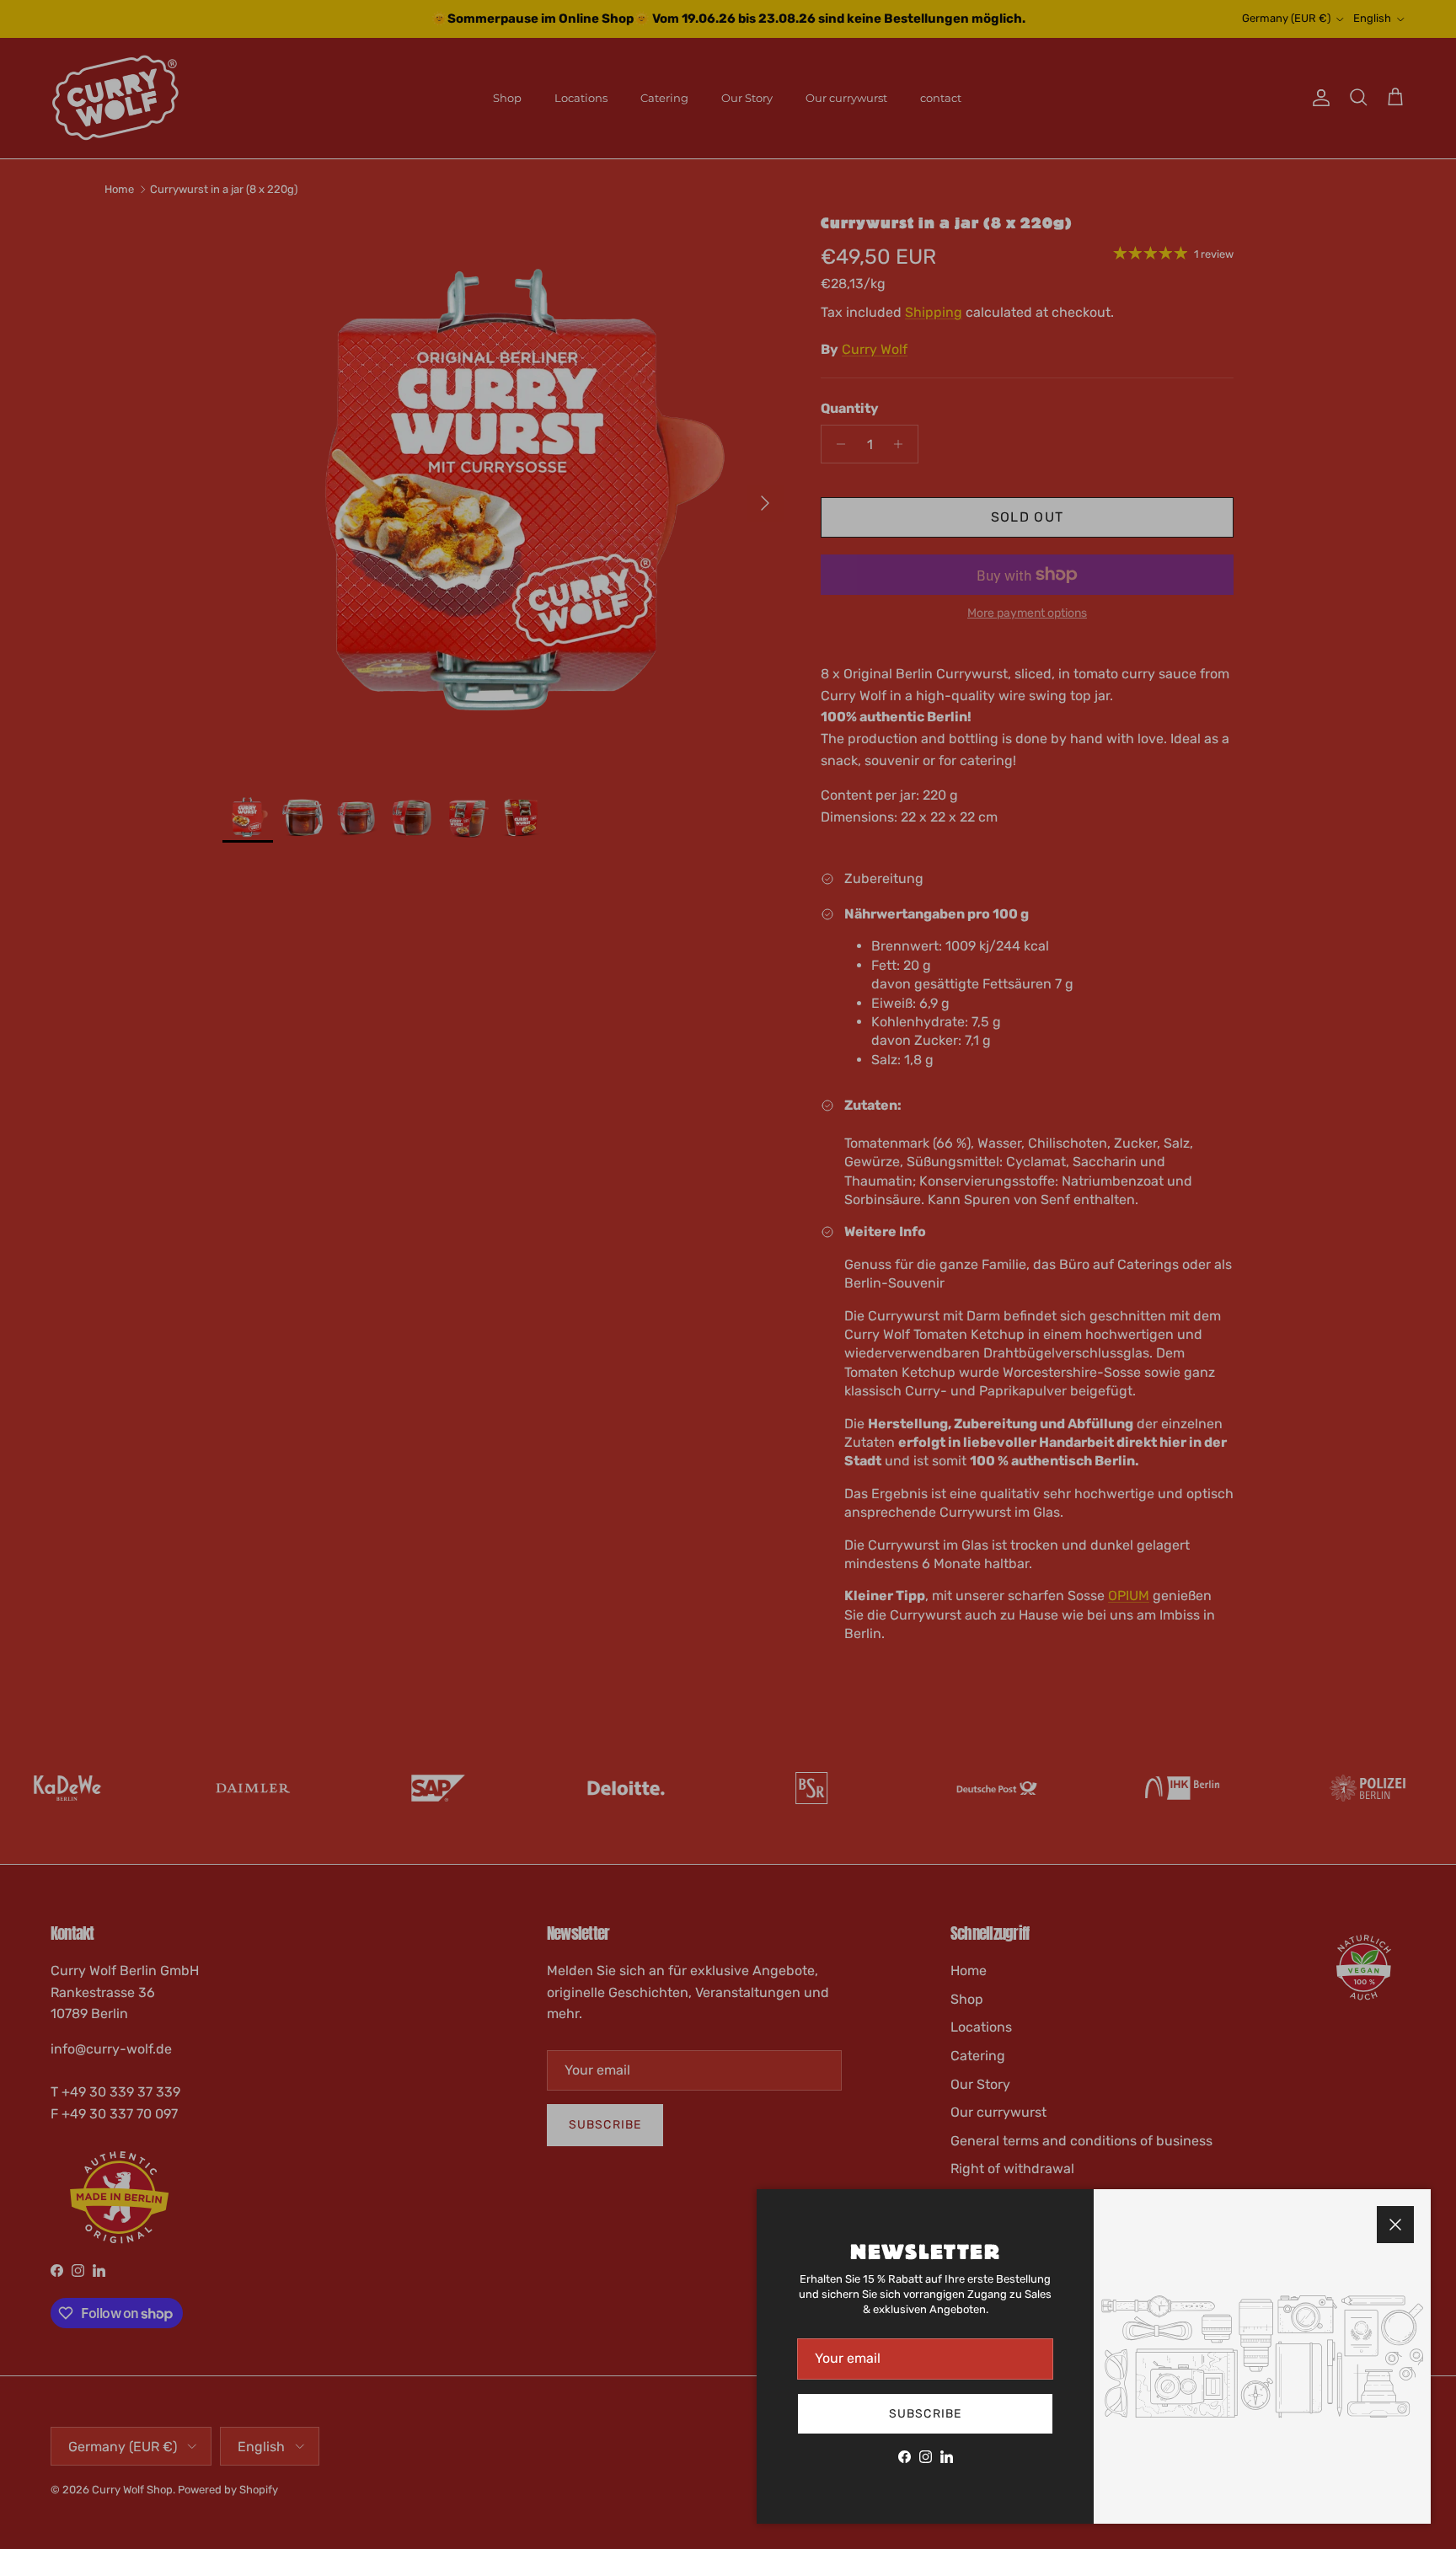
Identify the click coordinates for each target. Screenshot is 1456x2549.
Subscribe (925, 2414)
